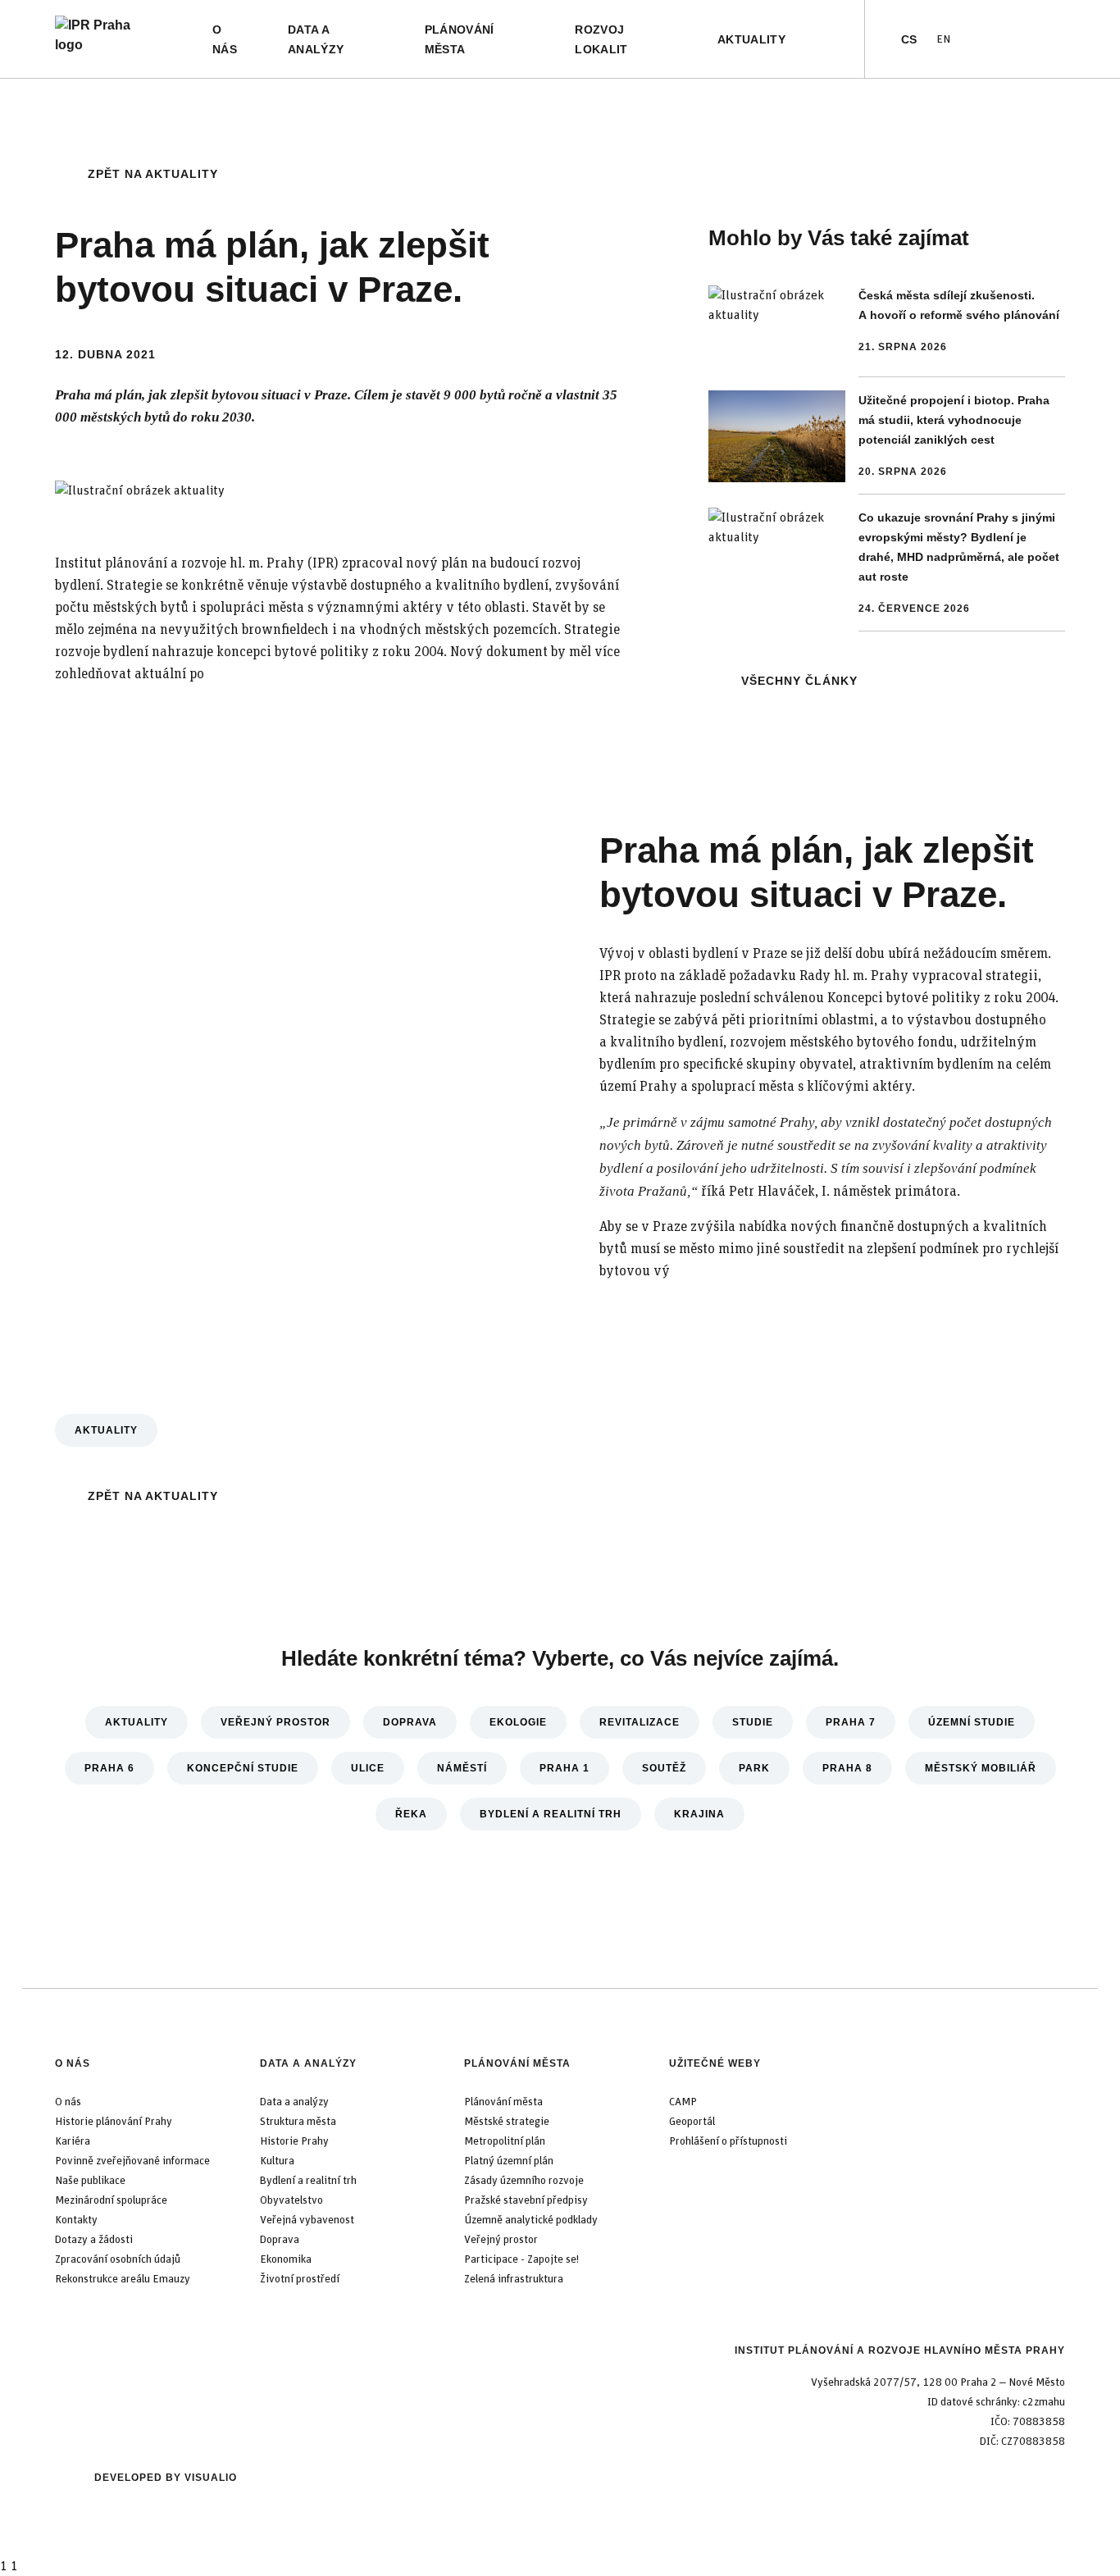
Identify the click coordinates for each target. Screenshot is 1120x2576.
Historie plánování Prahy (114, 2122)
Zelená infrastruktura (514, 2279)
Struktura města (298, 2122)
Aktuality (106, 1430)
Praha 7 (851, 1722)
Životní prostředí (300, 2279)
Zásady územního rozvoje (524, 2181)
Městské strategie (507, 2122)
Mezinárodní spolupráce (111, 2200)
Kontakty (76, 2220)
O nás (73, 2063)
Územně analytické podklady (531, 2220)
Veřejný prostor (275, 1722)
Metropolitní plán (505, 2141)
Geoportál (692, 2122)
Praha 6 (109, 1768)
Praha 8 (847, 1768)
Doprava (410, 1722)
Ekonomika (286, 2259)
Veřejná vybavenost (307, 2220)
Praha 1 (565, 1768)
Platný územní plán (509, 2161)
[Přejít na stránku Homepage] (107, 39)
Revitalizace (640, 1722)
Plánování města (517, 2063)
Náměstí (462, 1768)
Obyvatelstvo (291, 2200)
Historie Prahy (294, 2141)
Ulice (368, 1768)
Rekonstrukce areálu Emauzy (123, 2279)
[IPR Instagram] (1052, 39)
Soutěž (664, 1768)
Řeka (411, 1814)
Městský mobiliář (981, 1768)
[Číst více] (887, 331)
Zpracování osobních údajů (118, 2259)
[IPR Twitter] (1026, 39)
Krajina (699, 1814)
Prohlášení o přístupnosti (728, 2141)
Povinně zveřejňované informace (132, 2161)
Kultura (277, 2161)
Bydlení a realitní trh (551, 1814)
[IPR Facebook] (999, 39)
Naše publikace (90, 2181)
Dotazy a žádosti (94, 2240)
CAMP (683, 2102)
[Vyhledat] (835, 39)
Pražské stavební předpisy (526, 2200)
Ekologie (518, 1722)
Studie (753, 1722)
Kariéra (73, 2141)
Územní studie (972, 1722)
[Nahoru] (16, 2560)
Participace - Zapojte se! (521, 2259)
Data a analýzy (308, 2063)
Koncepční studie (243, 1768)
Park (754, 1768)
